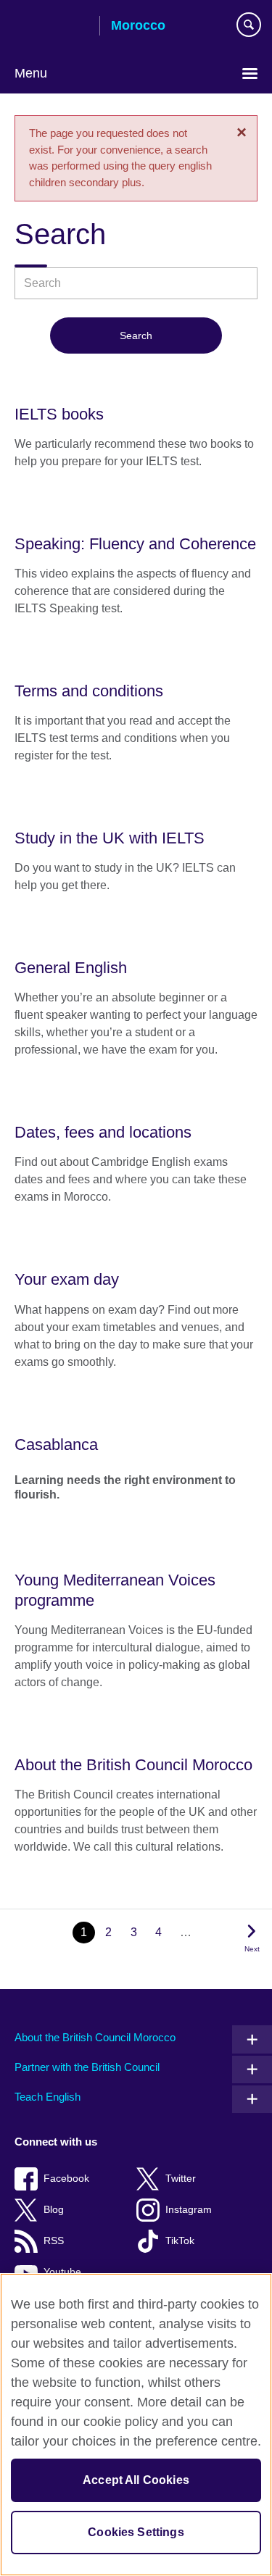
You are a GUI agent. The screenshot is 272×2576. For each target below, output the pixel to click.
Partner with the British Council (87, 2067)
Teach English (48, 2097)
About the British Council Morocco (95, 2037)
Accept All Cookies (136, 2480)
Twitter (181, 2179)
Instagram (189, 2210)
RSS (54, 2241)
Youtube (62, 2272)
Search (136, 335)
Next (252, 1949)
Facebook (66, 2179)
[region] (136, 2425)
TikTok (180, 2241)
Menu (31, 73)
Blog (54, 2210)
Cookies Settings (136, 2532)
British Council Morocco (51, 27)
